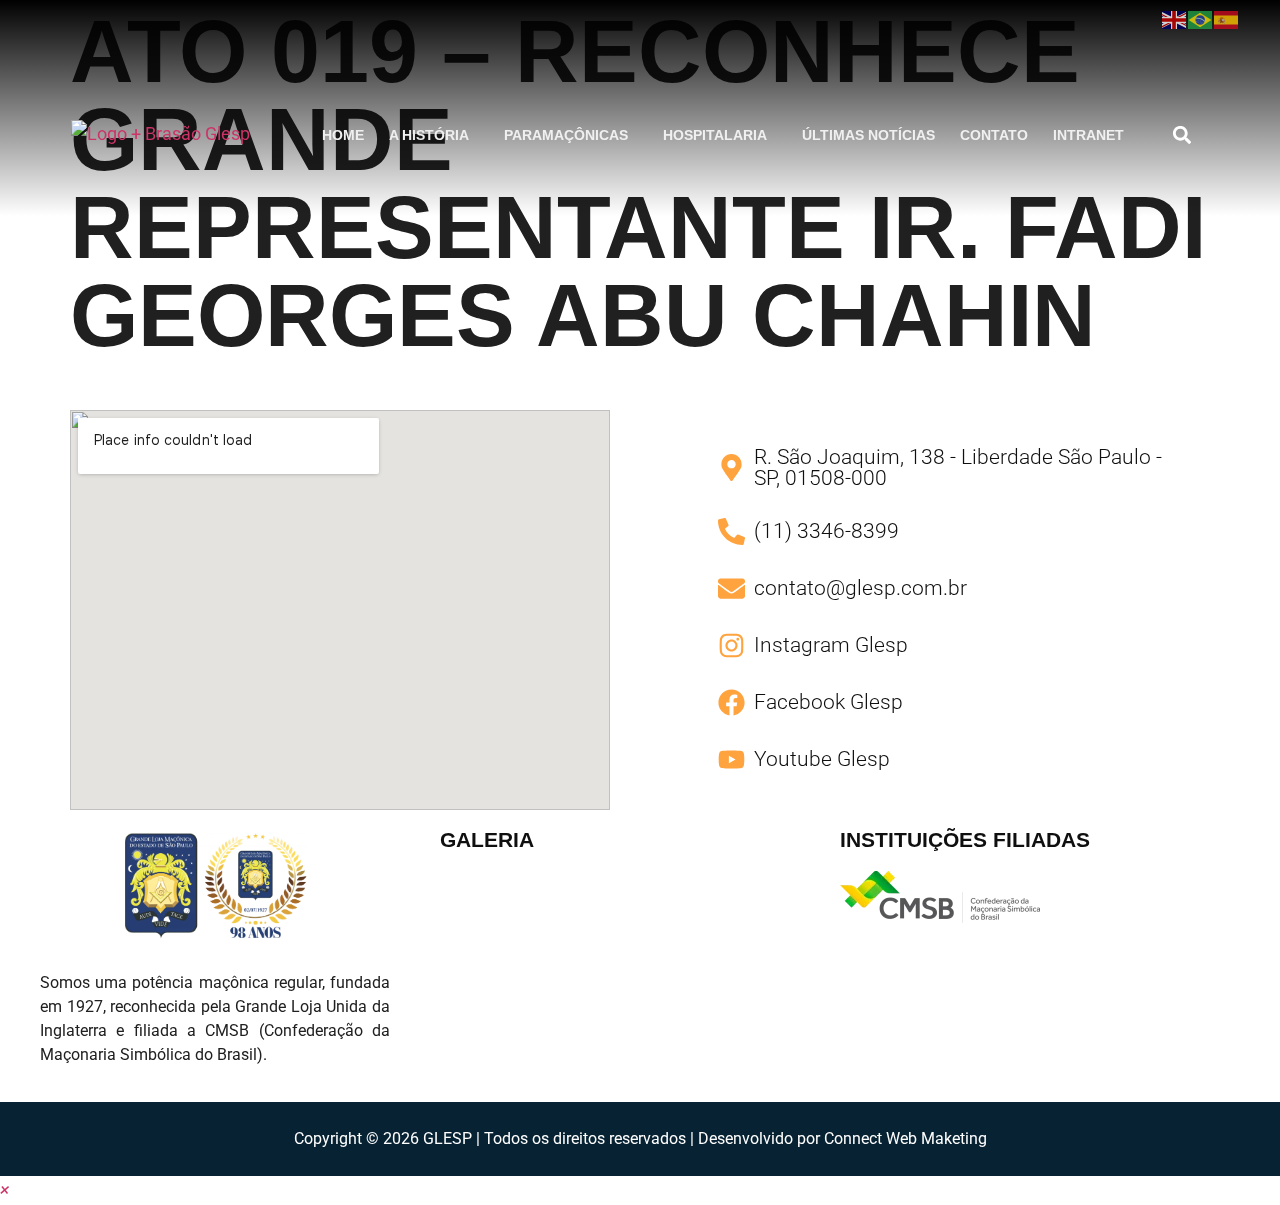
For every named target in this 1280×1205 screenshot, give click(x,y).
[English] (1175, 19)
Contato (994, 135)
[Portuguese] (1201, 19)
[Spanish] (1227, 19)
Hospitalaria (715, 135)
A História (429, 135)
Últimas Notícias (868, 135)
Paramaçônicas (566, 135)
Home (343, 135)
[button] (434, 135)
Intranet (1088, 135)
